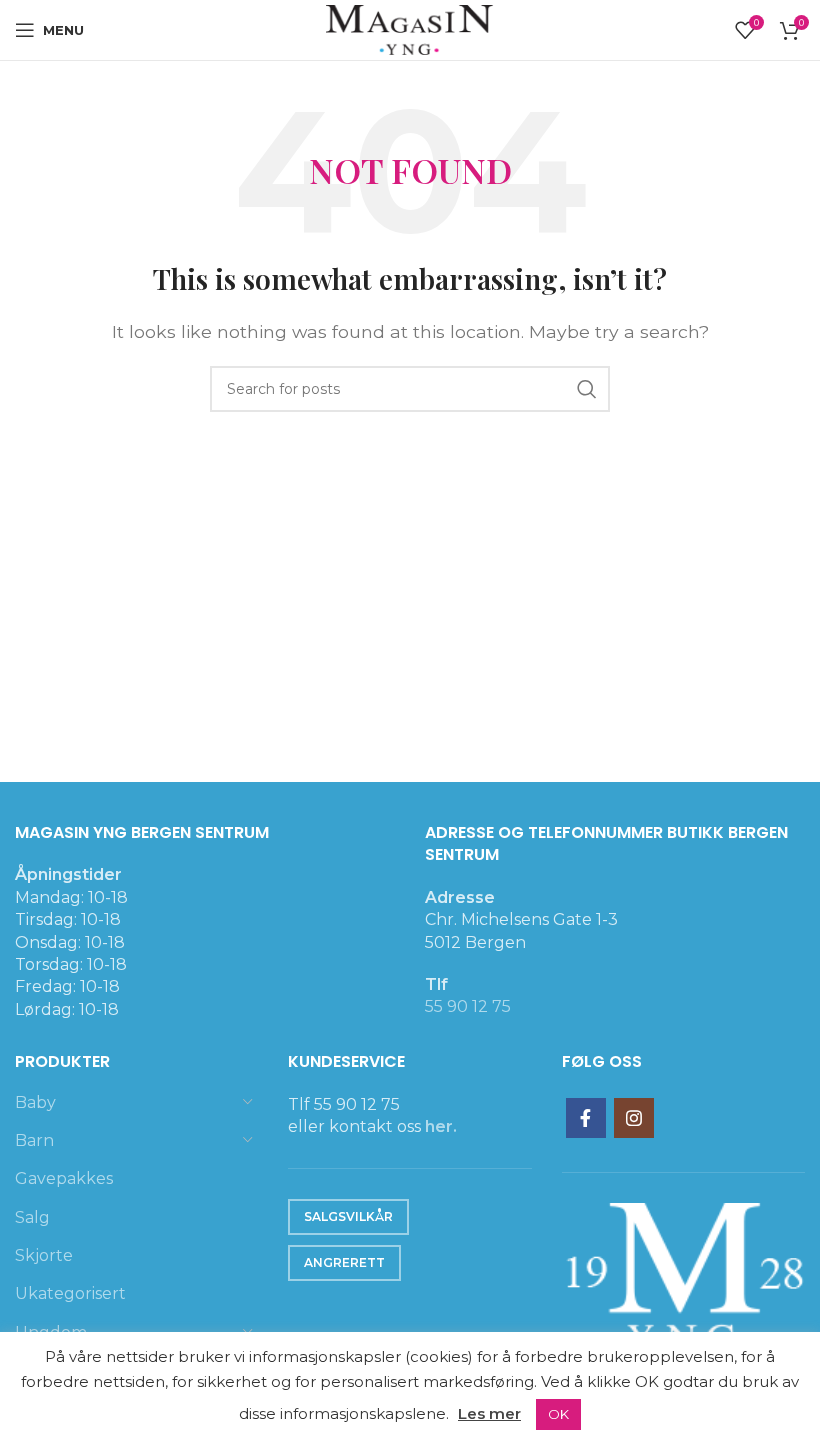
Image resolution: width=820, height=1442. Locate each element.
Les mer (489, 1413)
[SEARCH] (587, 389)
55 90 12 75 (468, 1006)
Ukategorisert (70, 1293)
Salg (32, 1217)
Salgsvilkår (348, 1216)
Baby (35, 1102)
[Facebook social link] (586, 1118)
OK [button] (558, 1414)
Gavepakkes (64, 1178)
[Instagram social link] (634, 1118)
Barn (34, 1140)
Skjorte (44, 1255)
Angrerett (344, 1262)
